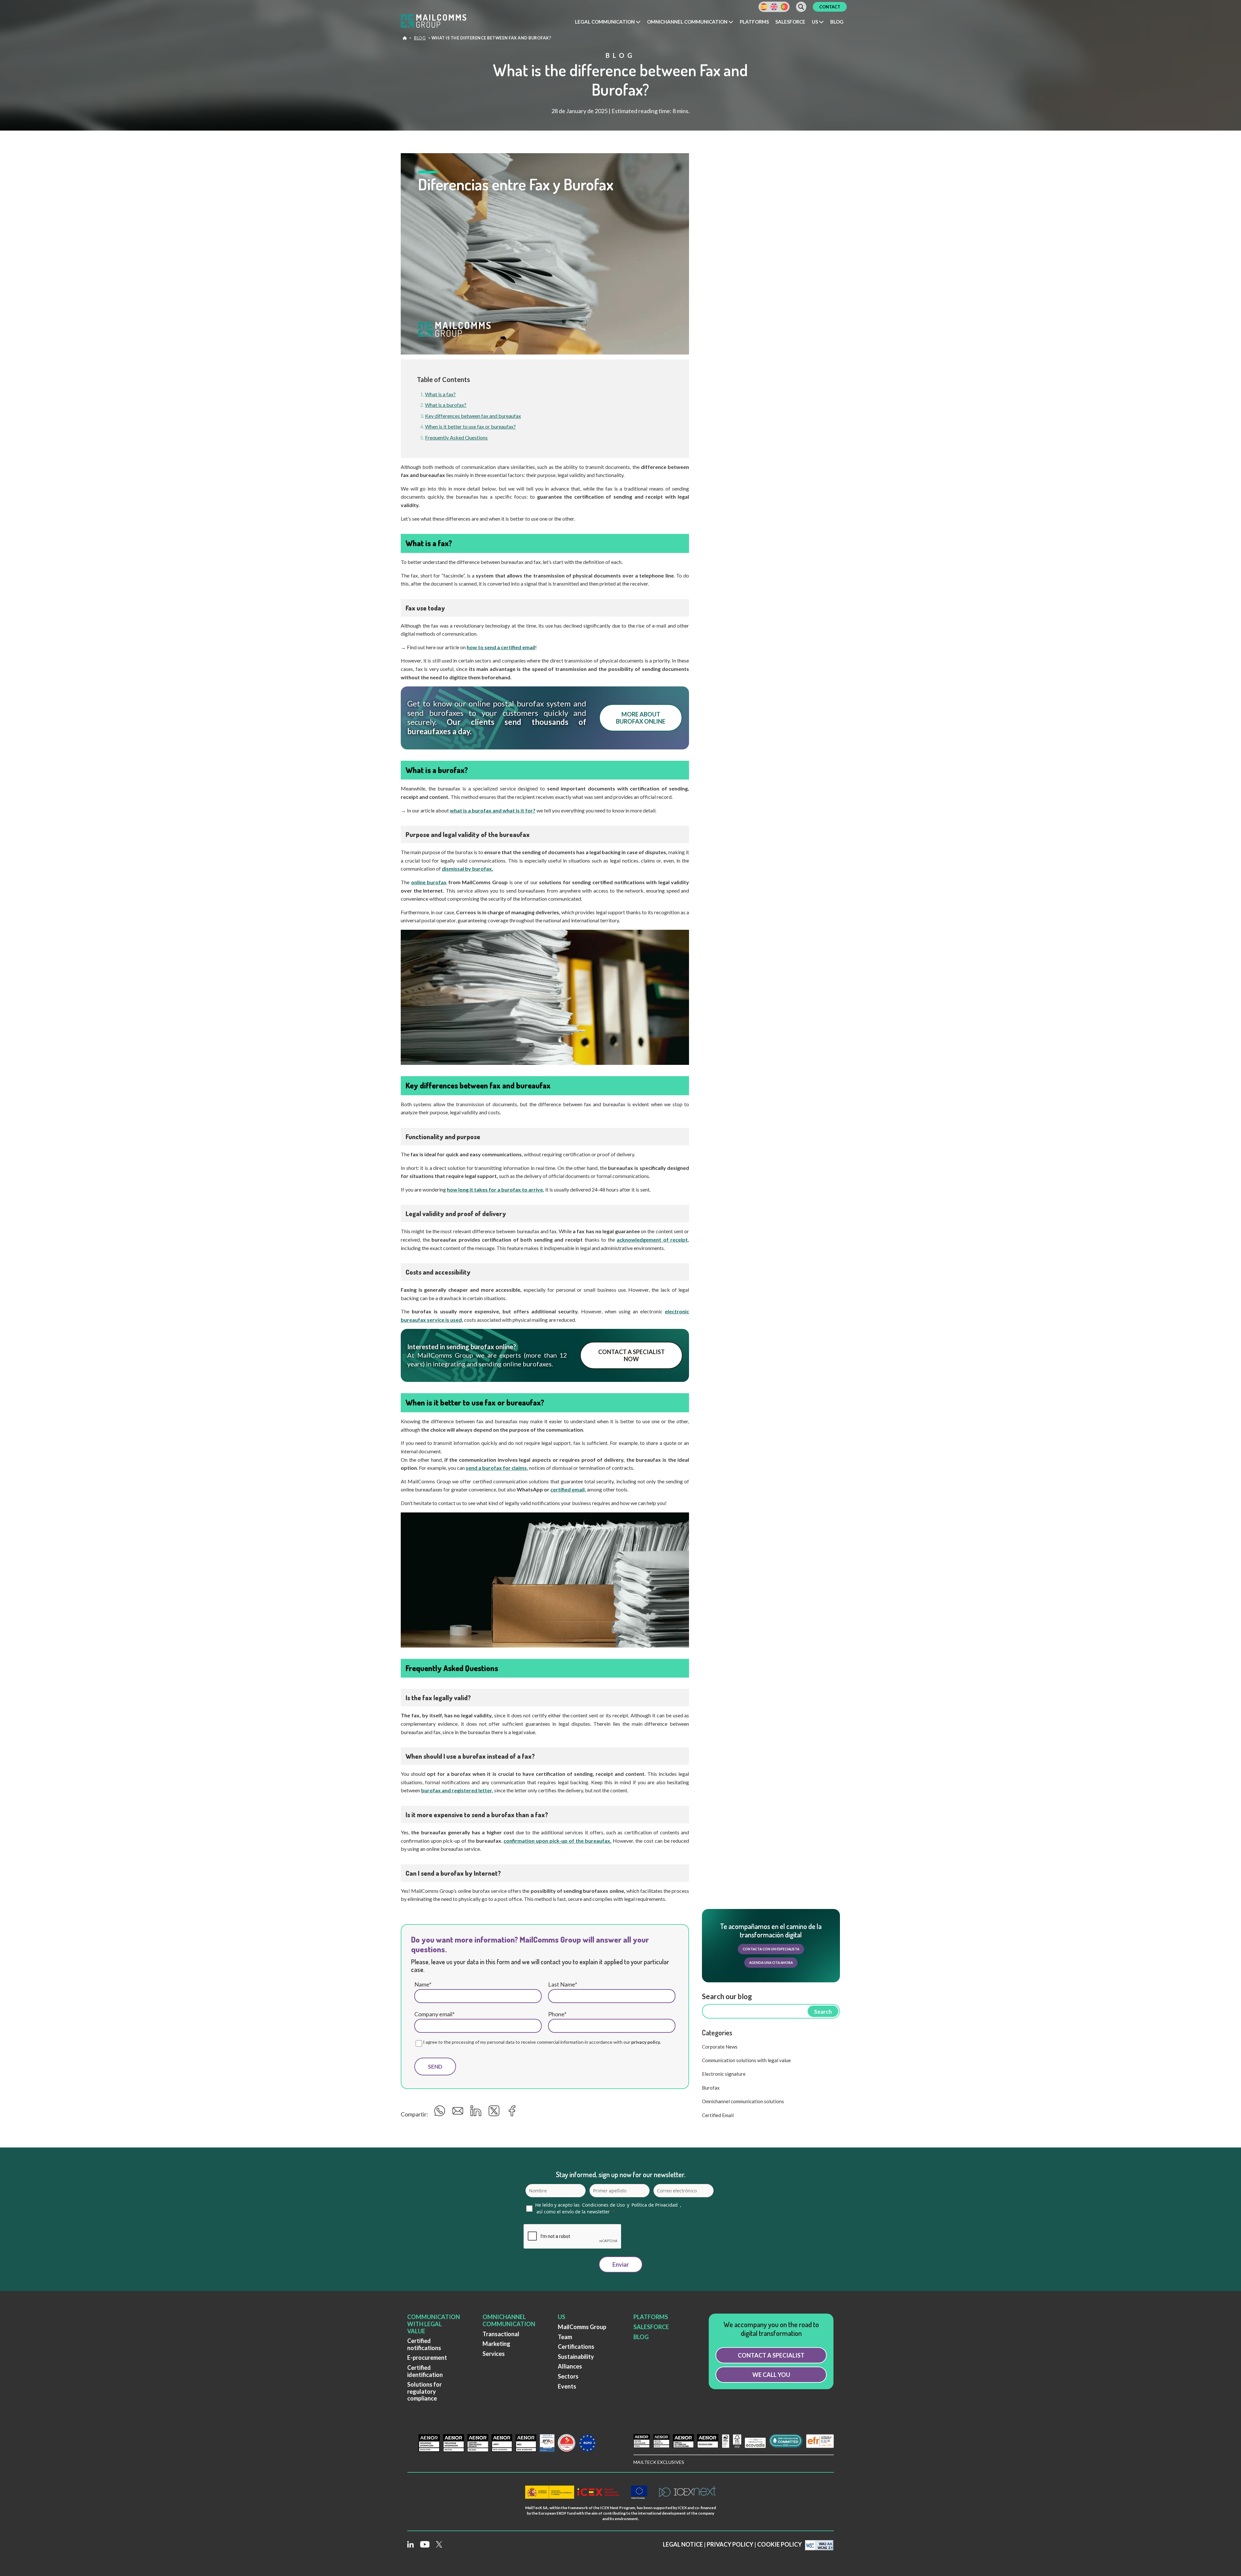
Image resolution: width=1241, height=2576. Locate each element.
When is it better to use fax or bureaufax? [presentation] (470, 426)
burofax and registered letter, (457, 1790)
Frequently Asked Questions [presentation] (456, 437)
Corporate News (720, 2047)
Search (823, 2012)
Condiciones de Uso (603, 2205)
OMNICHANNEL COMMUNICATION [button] (688, 22)
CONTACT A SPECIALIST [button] (771, 2355)
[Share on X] (495, 2113)
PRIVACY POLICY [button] (730, 2545)
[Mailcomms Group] (440, 22)
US (562, 2317)
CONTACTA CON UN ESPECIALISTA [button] (771, 1949)
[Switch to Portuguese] (784, 7)
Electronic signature (724, 2074)
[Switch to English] (774, 7)
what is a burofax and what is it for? (493, 810)
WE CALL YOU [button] (771, 2375)
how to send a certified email (501, 647)
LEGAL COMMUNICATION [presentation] (605, 22)
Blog (837, 22)
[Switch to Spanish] (764, 7)
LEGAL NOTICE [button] (683, 2545)
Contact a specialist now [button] (631, 1355)
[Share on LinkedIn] (477, 2113)
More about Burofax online (641, 718)
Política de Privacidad (655, 2205)
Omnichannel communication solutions (743, 2101)
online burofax (429, 882)
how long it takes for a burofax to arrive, (496, 1189)
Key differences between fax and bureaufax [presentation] (473, 416)
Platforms (754, 22)
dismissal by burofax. (467, 869)
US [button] (815, 22)
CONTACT (830, 7)
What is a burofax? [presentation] (446, 405)
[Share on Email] (459, 2113)
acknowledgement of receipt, (653, 1240)
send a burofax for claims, (497, 1468)
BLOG (641, 2337)
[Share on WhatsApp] (441, 2113)
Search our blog (727, 1996)
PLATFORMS (651, 2317)
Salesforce (790, 22)
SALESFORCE (651, 2327)
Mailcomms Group (405, 39)
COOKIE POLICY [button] (780, 2545)
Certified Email (718, 2115)
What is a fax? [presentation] (440, 394)
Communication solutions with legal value (746, 2060)
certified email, (568, 1489)
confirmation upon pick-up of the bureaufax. (557, 1841)
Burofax (711, 2088)
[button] (608, 22)
